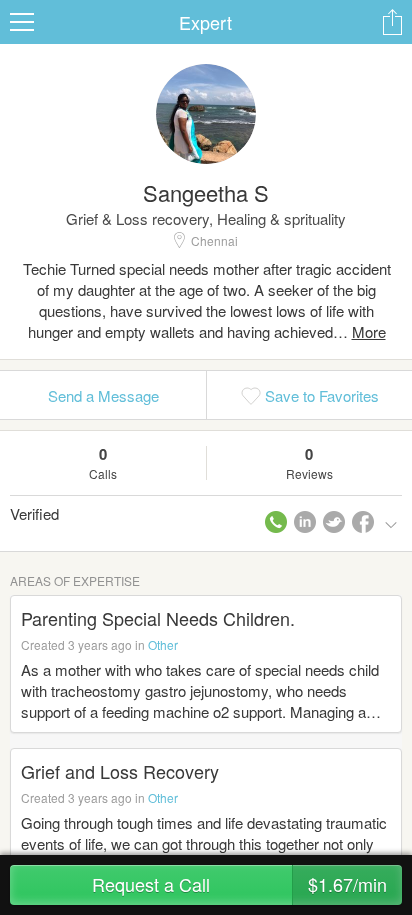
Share (392, 22)
